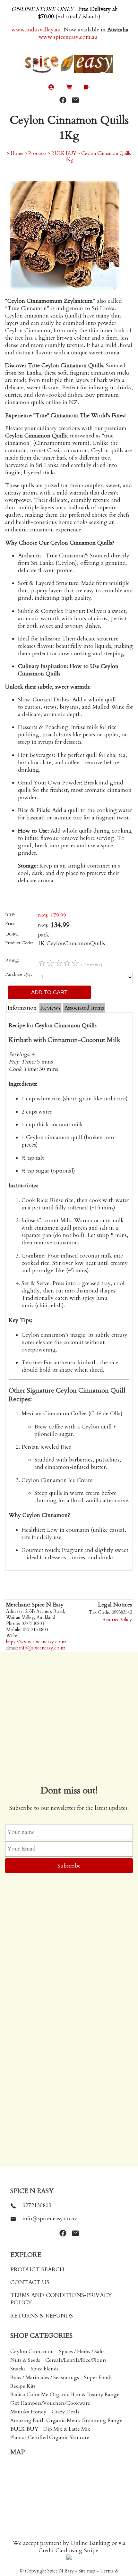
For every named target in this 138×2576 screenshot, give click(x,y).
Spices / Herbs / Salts (82, 2351)
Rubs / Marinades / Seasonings (45, 2377)
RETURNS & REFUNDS (42, 2316)
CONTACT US (30, 2282)
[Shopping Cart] (69, 88)
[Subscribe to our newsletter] (75, 100)
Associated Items (84, 1008)
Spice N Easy (60, 2571)
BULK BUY (64, 153)
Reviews (50, 1008)
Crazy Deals (65, 2412)
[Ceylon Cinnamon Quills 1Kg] (65, 288)
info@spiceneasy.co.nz (42, 1648)
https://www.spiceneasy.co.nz (36, 1642)
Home (17, 153)
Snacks (18, 2369)
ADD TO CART (49, 992)
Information (22, 1008)
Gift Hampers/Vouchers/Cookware (50, 2403)
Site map (87, 2571)
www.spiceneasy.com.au (69, 37)
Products (37, 153)
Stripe (91, 2551)
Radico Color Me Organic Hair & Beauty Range (65, 2394)
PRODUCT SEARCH (37, 2270)
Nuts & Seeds (25, 2360)
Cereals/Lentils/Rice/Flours (76, 2360)
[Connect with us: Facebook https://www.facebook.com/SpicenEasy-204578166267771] (63, 100)
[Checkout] (87, 88)
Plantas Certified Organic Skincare (50, 2437)
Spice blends (45, 2369)
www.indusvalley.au (35, 30)
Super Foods (98, 2377)
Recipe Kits (23, 2386)
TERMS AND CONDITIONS (47, 2295)
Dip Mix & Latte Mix (67, 2429)
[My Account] (51, 88)
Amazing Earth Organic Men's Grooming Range (66, 2420)
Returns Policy (117, 1620)
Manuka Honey (28, 2412)
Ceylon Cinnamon (32, 2351)
